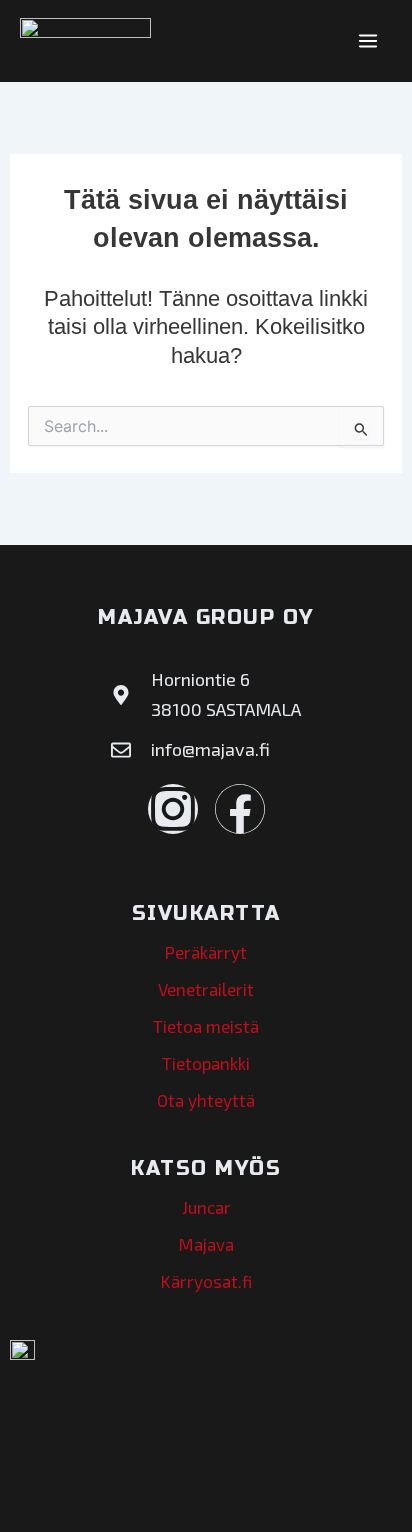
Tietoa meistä (206, 1026)
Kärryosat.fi (206, 1281)
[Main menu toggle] (368, 40)
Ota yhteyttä (206, 1100)
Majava (206, 1244)
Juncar (206, 1207)
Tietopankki (206, 1063)
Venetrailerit (206, 989)
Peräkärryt (206, 952)
